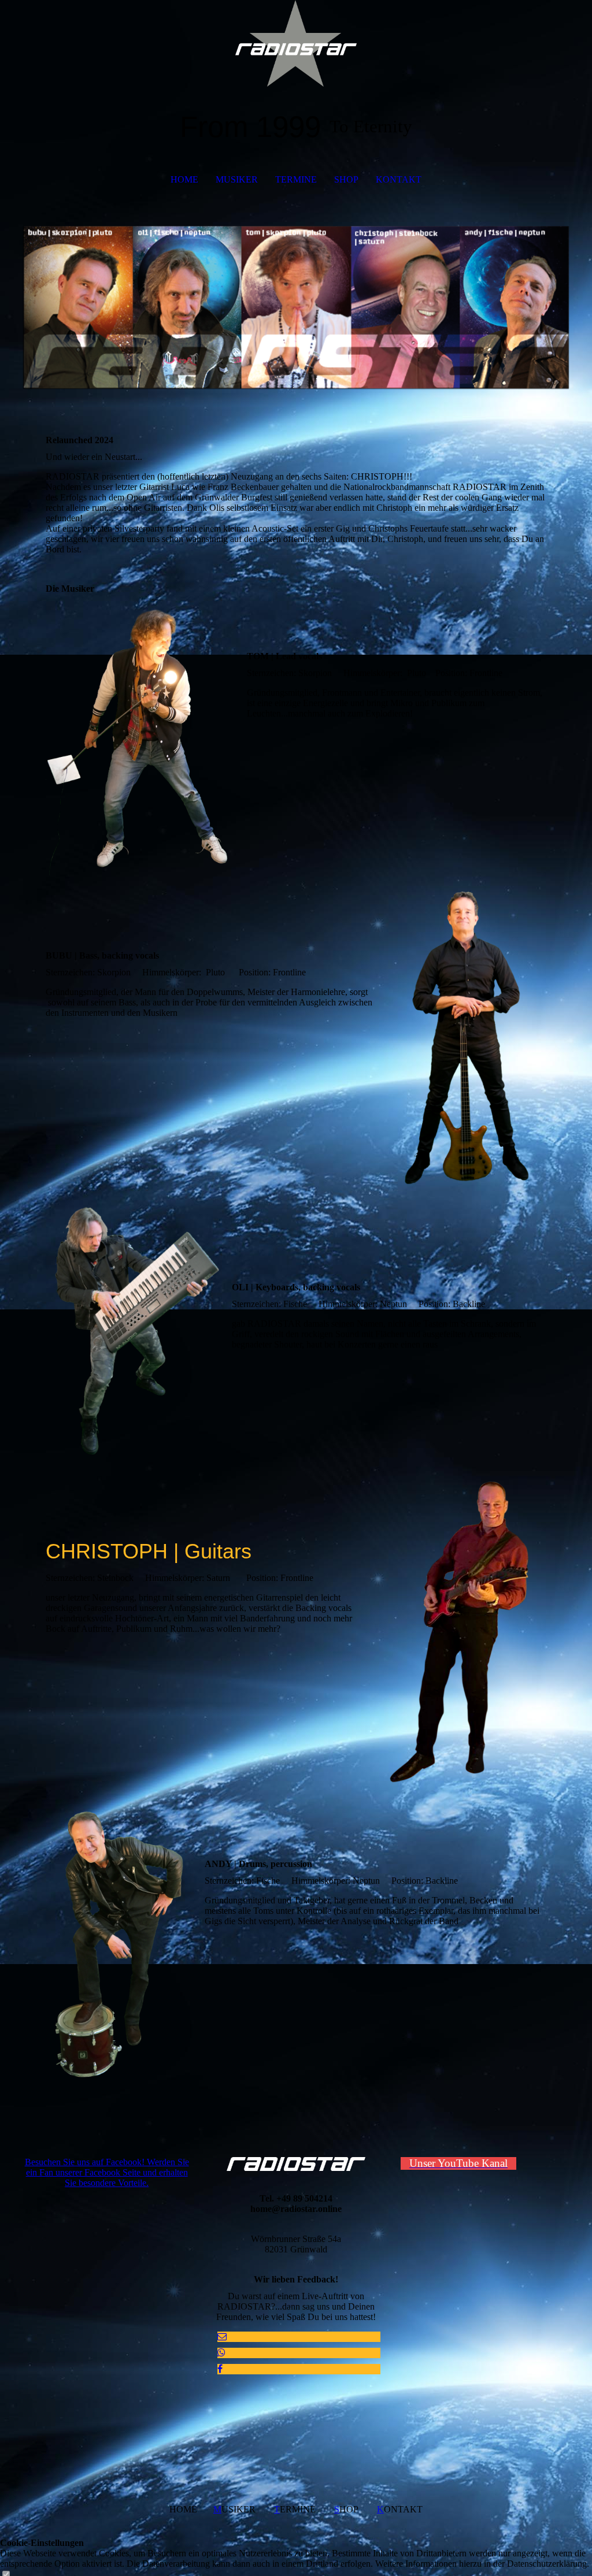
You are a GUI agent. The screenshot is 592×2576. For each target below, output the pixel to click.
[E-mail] (222, 2336)
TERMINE (296, 179)
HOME (184, 179)
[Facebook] (220, 2369)
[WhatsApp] (221, 2353)
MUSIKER (237, 179)
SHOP (346, 179)
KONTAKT (399, 179)
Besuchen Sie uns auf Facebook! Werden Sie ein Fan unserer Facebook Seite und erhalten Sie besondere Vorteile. (107, 2172)
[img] (296, 43)
